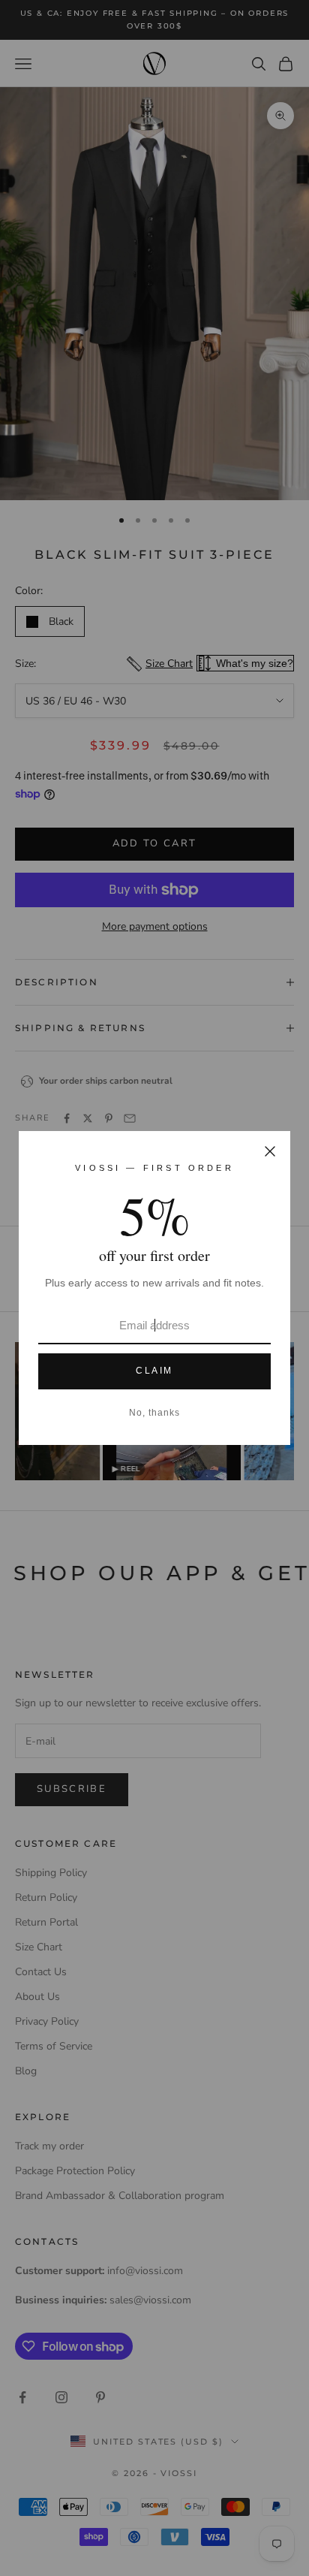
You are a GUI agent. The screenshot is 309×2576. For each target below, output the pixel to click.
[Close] (270, 1151)
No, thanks (154, 1413)
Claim (154, 1371)
